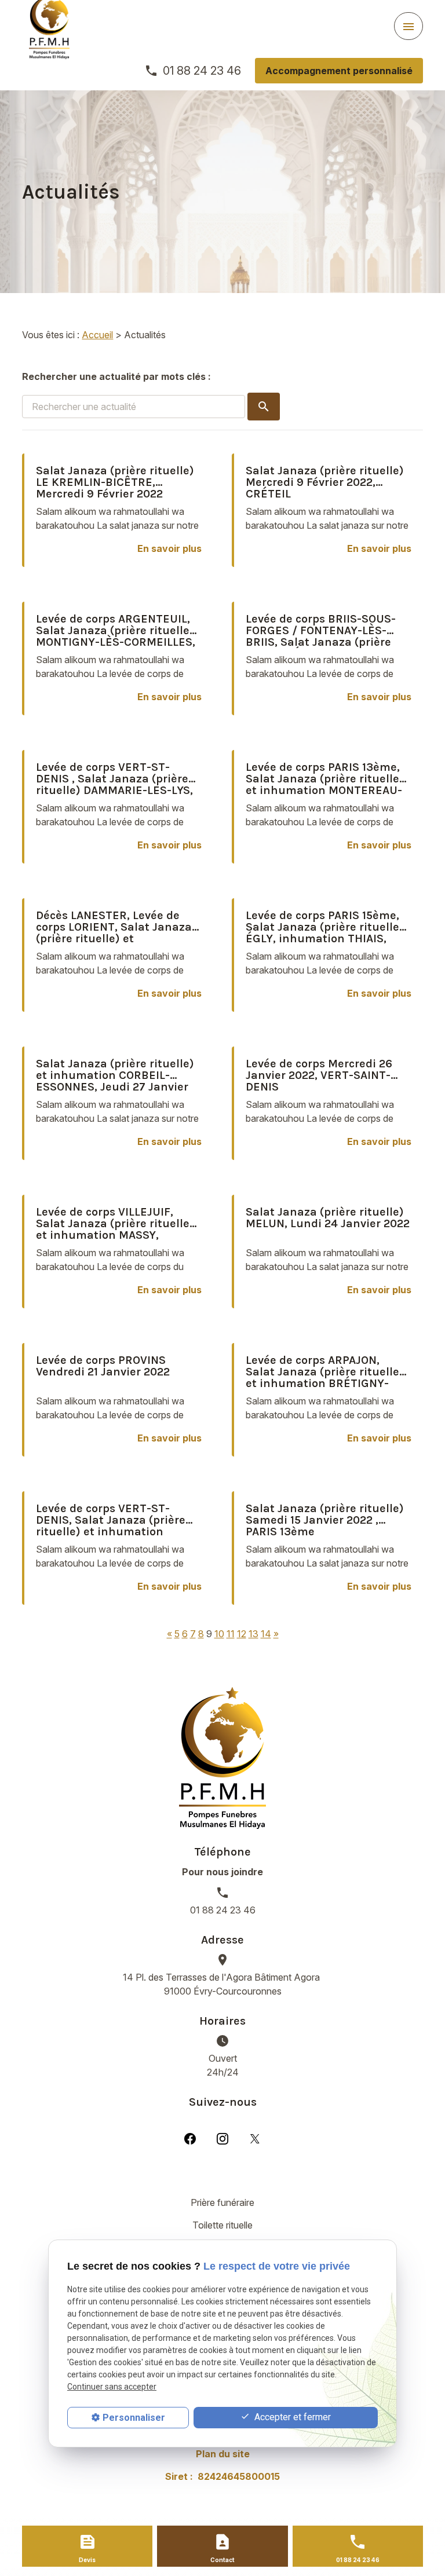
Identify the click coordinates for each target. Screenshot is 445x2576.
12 (242, 1634)
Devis (87, 2560)
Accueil (97, 335)
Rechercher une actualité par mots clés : (116, 376)
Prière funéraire (222, 2202)
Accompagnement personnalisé (339, 71)
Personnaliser (134, 2418)
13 (253, 1634)
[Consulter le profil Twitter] (255, 2138)
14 (266, 1634)
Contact (222, 2560)
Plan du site (223, 2454)
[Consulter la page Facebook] (190, 2138)
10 (219, 1634)
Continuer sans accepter (112, 2387)
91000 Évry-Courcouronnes (222, 1984)
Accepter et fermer (291, 2417)
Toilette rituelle (222, 2225)
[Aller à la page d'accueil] (222, 1758)
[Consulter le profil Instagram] (222, 2138)
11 (231, 1634)
